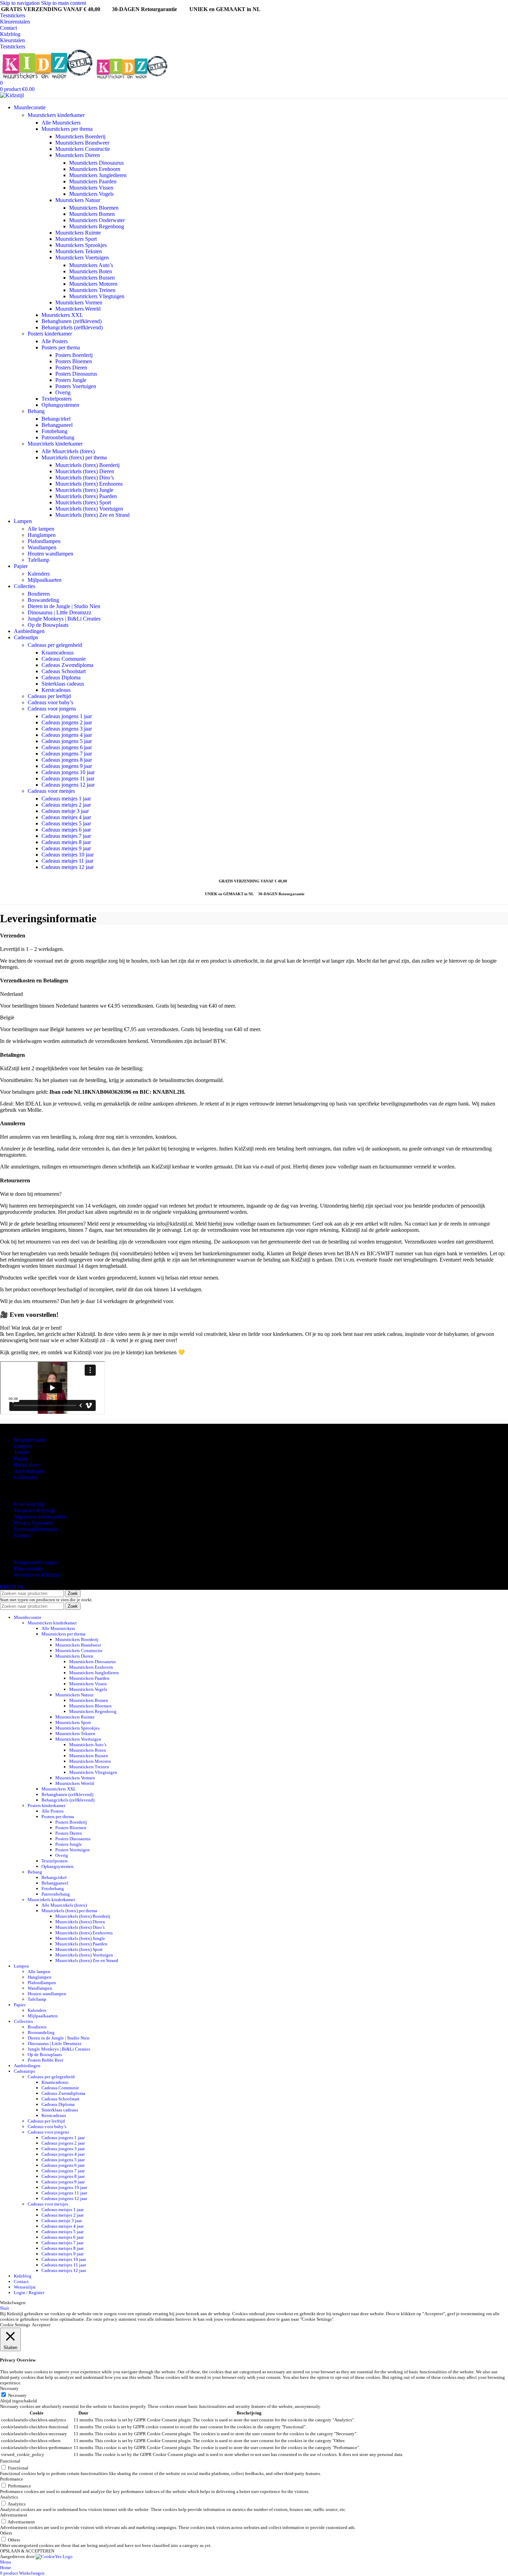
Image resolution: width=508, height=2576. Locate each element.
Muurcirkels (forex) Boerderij (87, 465)
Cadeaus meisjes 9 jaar (66, 848)
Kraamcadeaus (58, 653)
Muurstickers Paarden (93, 181)
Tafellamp (39, 560)
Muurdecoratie (30, 1440)
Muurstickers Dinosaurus (96, 163)
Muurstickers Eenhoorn (95, 169)
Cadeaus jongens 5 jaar (67, 741)
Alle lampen (41, 529)
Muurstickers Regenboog (97, 226)
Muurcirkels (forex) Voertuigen (89, 509)
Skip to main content (64, 3)
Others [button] (6, 2533)
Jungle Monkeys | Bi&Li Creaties (64, 619)
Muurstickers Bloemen (94, 208)
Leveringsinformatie (36, 1529)
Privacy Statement (34, 1523)
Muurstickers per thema (67, 129)
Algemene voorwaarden (40, 1517)
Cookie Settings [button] (15, 2325)
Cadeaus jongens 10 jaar (68, 772)
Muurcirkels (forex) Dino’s (84, 478)
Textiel (21, 1452)
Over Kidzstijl (29, 1504)
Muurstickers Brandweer (82, 143)
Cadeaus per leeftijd (49, 696)
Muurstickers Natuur (78, 200)
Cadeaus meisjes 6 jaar (66, 830)
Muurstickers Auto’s (91, 265)
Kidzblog (10, 34)
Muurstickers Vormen (79, 302)
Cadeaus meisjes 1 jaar (66, 799)
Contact (8, 28)
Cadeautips (26, 1477)
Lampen (23, 1446)
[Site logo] (47, 77)
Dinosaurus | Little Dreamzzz (59, 612)
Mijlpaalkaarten (45, 580)
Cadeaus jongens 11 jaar (68, 778)
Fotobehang (54, 431)
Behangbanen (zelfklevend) (72, 321)
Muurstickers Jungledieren (98, 175)
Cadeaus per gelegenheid (55, 645)
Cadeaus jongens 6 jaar (67, 747)
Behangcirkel (56, 419)
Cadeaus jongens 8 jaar (67, 760)
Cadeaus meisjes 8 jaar (66, 842)
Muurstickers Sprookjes (81, 245)
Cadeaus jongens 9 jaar (67, 766)
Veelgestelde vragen (36, 1562)
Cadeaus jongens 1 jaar (67, 716)
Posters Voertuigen (76, 386)
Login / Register (29, 2293)
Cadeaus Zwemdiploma (67, 665)
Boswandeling (43, 600)
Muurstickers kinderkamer (56, 115)
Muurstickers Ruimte (78, 233)
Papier (21, 1459)
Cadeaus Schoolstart (64, 671)
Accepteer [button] (41, 2325)
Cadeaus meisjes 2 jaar (66, 805)
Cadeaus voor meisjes (51, 791)
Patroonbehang (58, 437)
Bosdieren (39, 594)
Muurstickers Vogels (91, 194)
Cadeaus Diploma (61, 677)
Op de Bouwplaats (48, 625)
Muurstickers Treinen (92, 290)
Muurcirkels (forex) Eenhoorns (89, 484)
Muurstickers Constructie (83, 149)
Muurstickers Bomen (92, 214)
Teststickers (13, 15)
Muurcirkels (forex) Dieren (85, 471)
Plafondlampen (44, 541)
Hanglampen (42, 535)
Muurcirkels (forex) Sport (83, 502)
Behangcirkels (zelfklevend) (72, 327)
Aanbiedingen (29, 1471)
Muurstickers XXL (62, 315)
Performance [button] (12, 2479)
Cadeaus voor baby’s (50, 702)
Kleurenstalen (15, 22)
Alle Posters (55, 341)
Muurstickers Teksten (79, 251)
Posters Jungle (71, 380)
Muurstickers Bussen (92, 278)
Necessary (17, 2395)
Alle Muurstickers (61, 123)
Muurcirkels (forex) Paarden (86, 496)
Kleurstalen (12, 40)
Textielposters (57, 399)
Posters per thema (61, 347)
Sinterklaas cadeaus (63, 684)
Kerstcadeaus (56, 690)
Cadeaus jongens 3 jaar (67, 729)
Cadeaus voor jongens (52, 709)
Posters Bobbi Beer (45, 2060)
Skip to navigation (21, 3)
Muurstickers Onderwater (97, 220)
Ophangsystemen (60, 405)
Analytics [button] (9, 2497)
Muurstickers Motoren (93, 284)
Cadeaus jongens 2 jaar (67, 722)
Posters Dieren (71, 368)
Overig (63, 392)
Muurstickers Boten (91, 271)
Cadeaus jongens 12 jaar (68, 785)
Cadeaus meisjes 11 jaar (67, 861)
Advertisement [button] (14, 2515)
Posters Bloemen (74, 361)
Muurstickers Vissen (91, 188)
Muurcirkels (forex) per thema (74, 457)
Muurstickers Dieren (78, 155)
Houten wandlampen (50, 554)
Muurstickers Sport (76, 239)
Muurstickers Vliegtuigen (97, 296)
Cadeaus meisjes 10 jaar (68, 855)
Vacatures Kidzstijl (34, 1510)
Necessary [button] (9, 2388)
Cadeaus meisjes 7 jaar (66, 836)
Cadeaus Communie (64, 659)
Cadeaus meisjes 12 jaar (68, 867)
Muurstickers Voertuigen (82, 258)
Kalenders (39, 574)
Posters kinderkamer (50, 334)
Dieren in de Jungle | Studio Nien (64, 606)
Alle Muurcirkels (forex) (68, 451)
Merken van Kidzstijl (37, 1575)
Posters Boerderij (74, 355)
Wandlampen (42, 547)
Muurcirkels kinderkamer (55, 444)
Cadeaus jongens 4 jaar (67, 735)
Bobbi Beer (26, 1465)
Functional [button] (10, 2461)
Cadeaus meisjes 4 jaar (66, 817)
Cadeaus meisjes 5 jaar (66, 823)
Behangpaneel (57, 425)
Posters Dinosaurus (76, 374)
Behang (36, 411)
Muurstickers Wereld (78, 309)
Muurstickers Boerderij (80, 136)
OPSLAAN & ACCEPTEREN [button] (27, 2551)
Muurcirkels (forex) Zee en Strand (92, 515)
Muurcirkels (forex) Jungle (84, 490)
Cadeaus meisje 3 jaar (65, 811)
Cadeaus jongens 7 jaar (67, 754)
